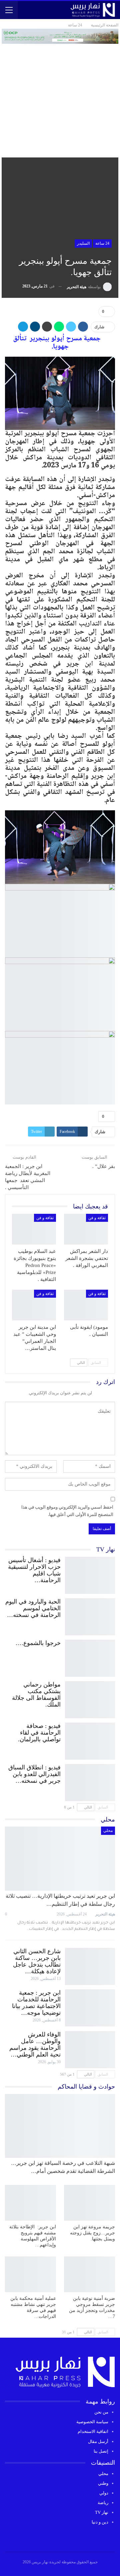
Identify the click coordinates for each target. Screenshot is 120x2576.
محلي (108, 1831)
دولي (104, 2493)
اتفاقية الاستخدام (93, 2431)
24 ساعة (102, 243)
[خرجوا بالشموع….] (90, 1657)
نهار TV (102, 2512)
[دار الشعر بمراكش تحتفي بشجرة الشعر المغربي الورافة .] (86, 1229)
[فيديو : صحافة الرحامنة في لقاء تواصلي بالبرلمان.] (90, 1740)
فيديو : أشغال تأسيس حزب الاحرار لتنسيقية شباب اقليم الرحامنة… (34, 1570)
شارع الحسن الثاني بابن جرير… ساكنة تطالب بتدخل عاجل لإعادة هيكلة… (37, 1961)
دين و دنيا (100, 2522)
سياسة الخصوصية (92, 2422)
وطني (103, 2483)
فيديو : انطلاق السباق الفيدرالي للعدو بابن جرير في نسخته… (34, 1774)
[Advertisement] (60, 94)
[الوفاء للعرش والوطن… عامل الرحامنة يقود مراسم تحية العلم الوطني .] (90, 2048)
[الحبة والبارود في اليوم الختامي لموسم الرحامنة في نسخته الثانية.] (90, 1615)
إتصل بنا (101, 2451)
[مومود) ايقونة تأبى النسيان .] (86, 1305)
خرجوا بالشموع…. (38, 1643)
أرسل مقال (98, 2441)
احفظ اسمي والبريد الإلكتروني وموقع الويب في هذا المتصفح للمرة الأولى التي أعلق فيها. (67, 1511)
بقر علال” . (104, 1166)
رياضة (103, 2503)
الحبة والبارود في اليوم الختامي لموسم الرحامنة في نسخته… (33, 1608)
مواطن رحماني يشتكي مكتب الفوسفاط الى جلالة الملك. (36, 1694)
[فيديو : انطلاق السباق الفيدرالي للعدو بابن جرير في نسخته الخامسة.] (90, 1781)
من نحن (101, 2412)
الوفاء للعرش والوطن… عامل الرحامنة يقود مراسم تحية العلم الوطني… (35, 2044)
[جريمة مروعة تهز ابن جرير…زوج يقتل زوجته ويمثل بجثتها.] (89, 2203)
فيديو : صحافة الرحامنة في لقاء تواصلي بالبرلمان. (39, 1733)
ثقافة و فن (97, 1218)
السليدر (83, 243)
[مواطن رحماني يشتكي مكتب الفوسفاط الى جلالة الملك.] (90, 1698)
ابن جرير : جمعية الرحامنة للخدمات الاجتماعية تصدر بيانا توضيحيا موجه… (36, 2003)
